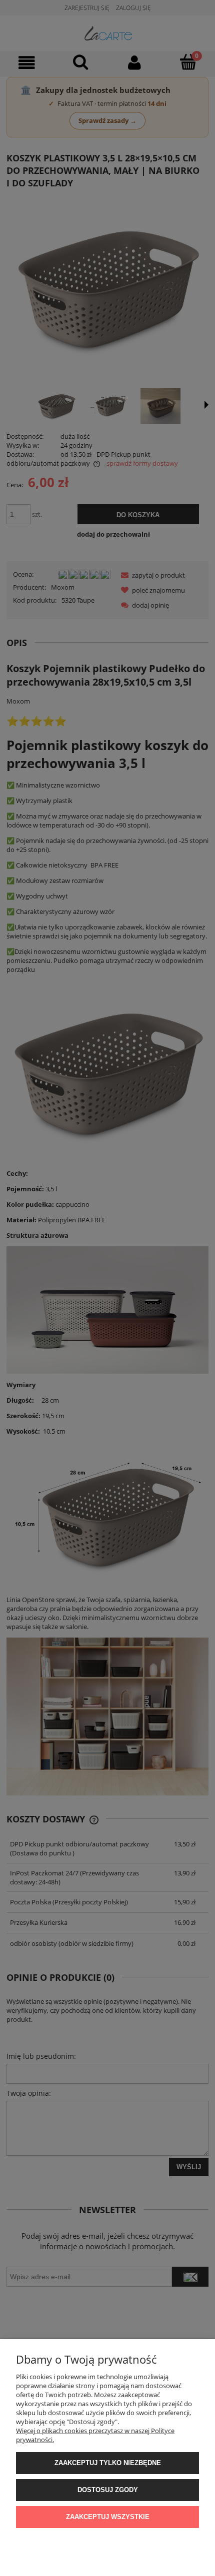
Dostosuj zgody (108, 2490)
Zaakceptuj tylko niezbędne (108, 2463)
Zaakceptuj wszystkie (108, 2517)
